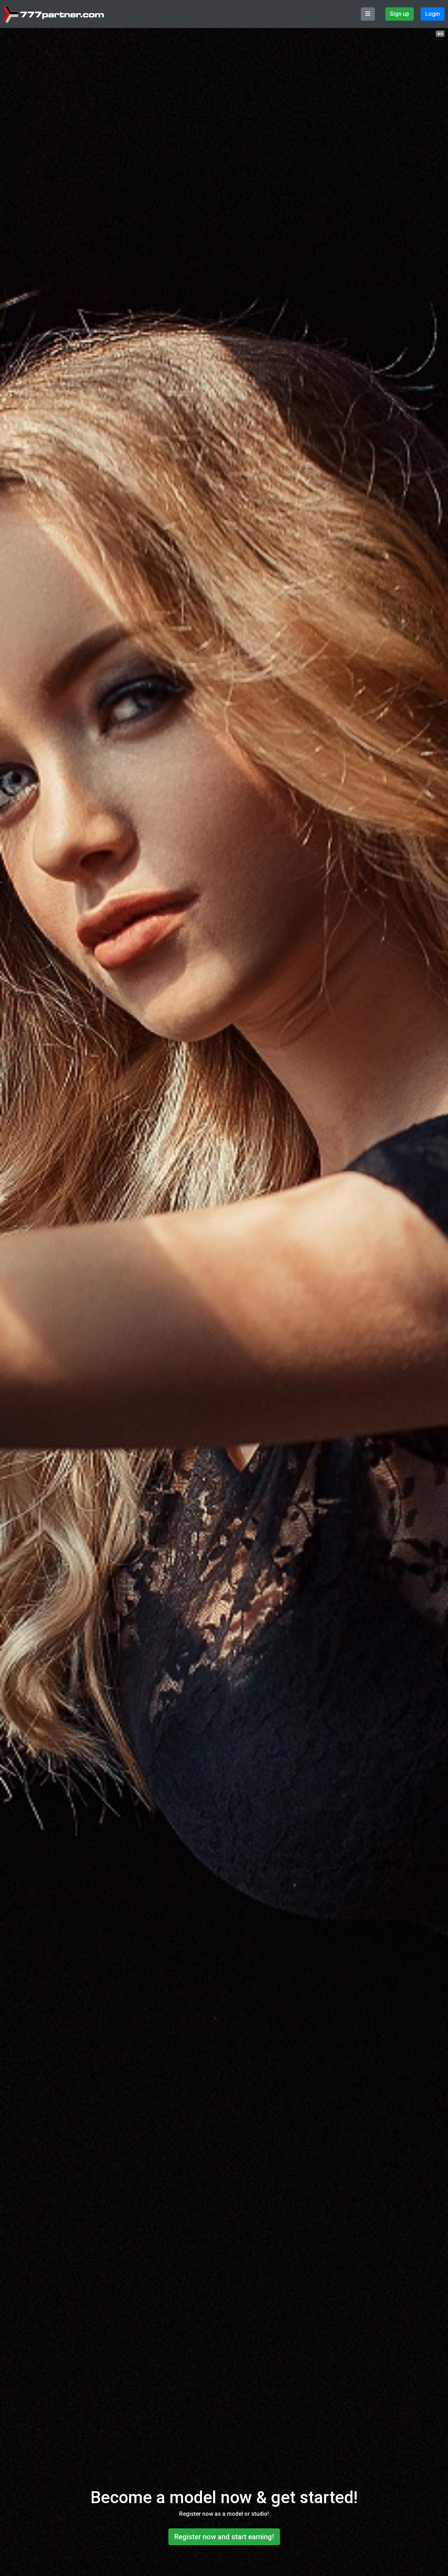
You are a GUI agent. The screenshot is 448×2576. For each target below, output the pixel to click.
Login (433, 14)
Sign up (400, 14)
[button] (440, 33)
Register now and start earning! (224, 2537)
